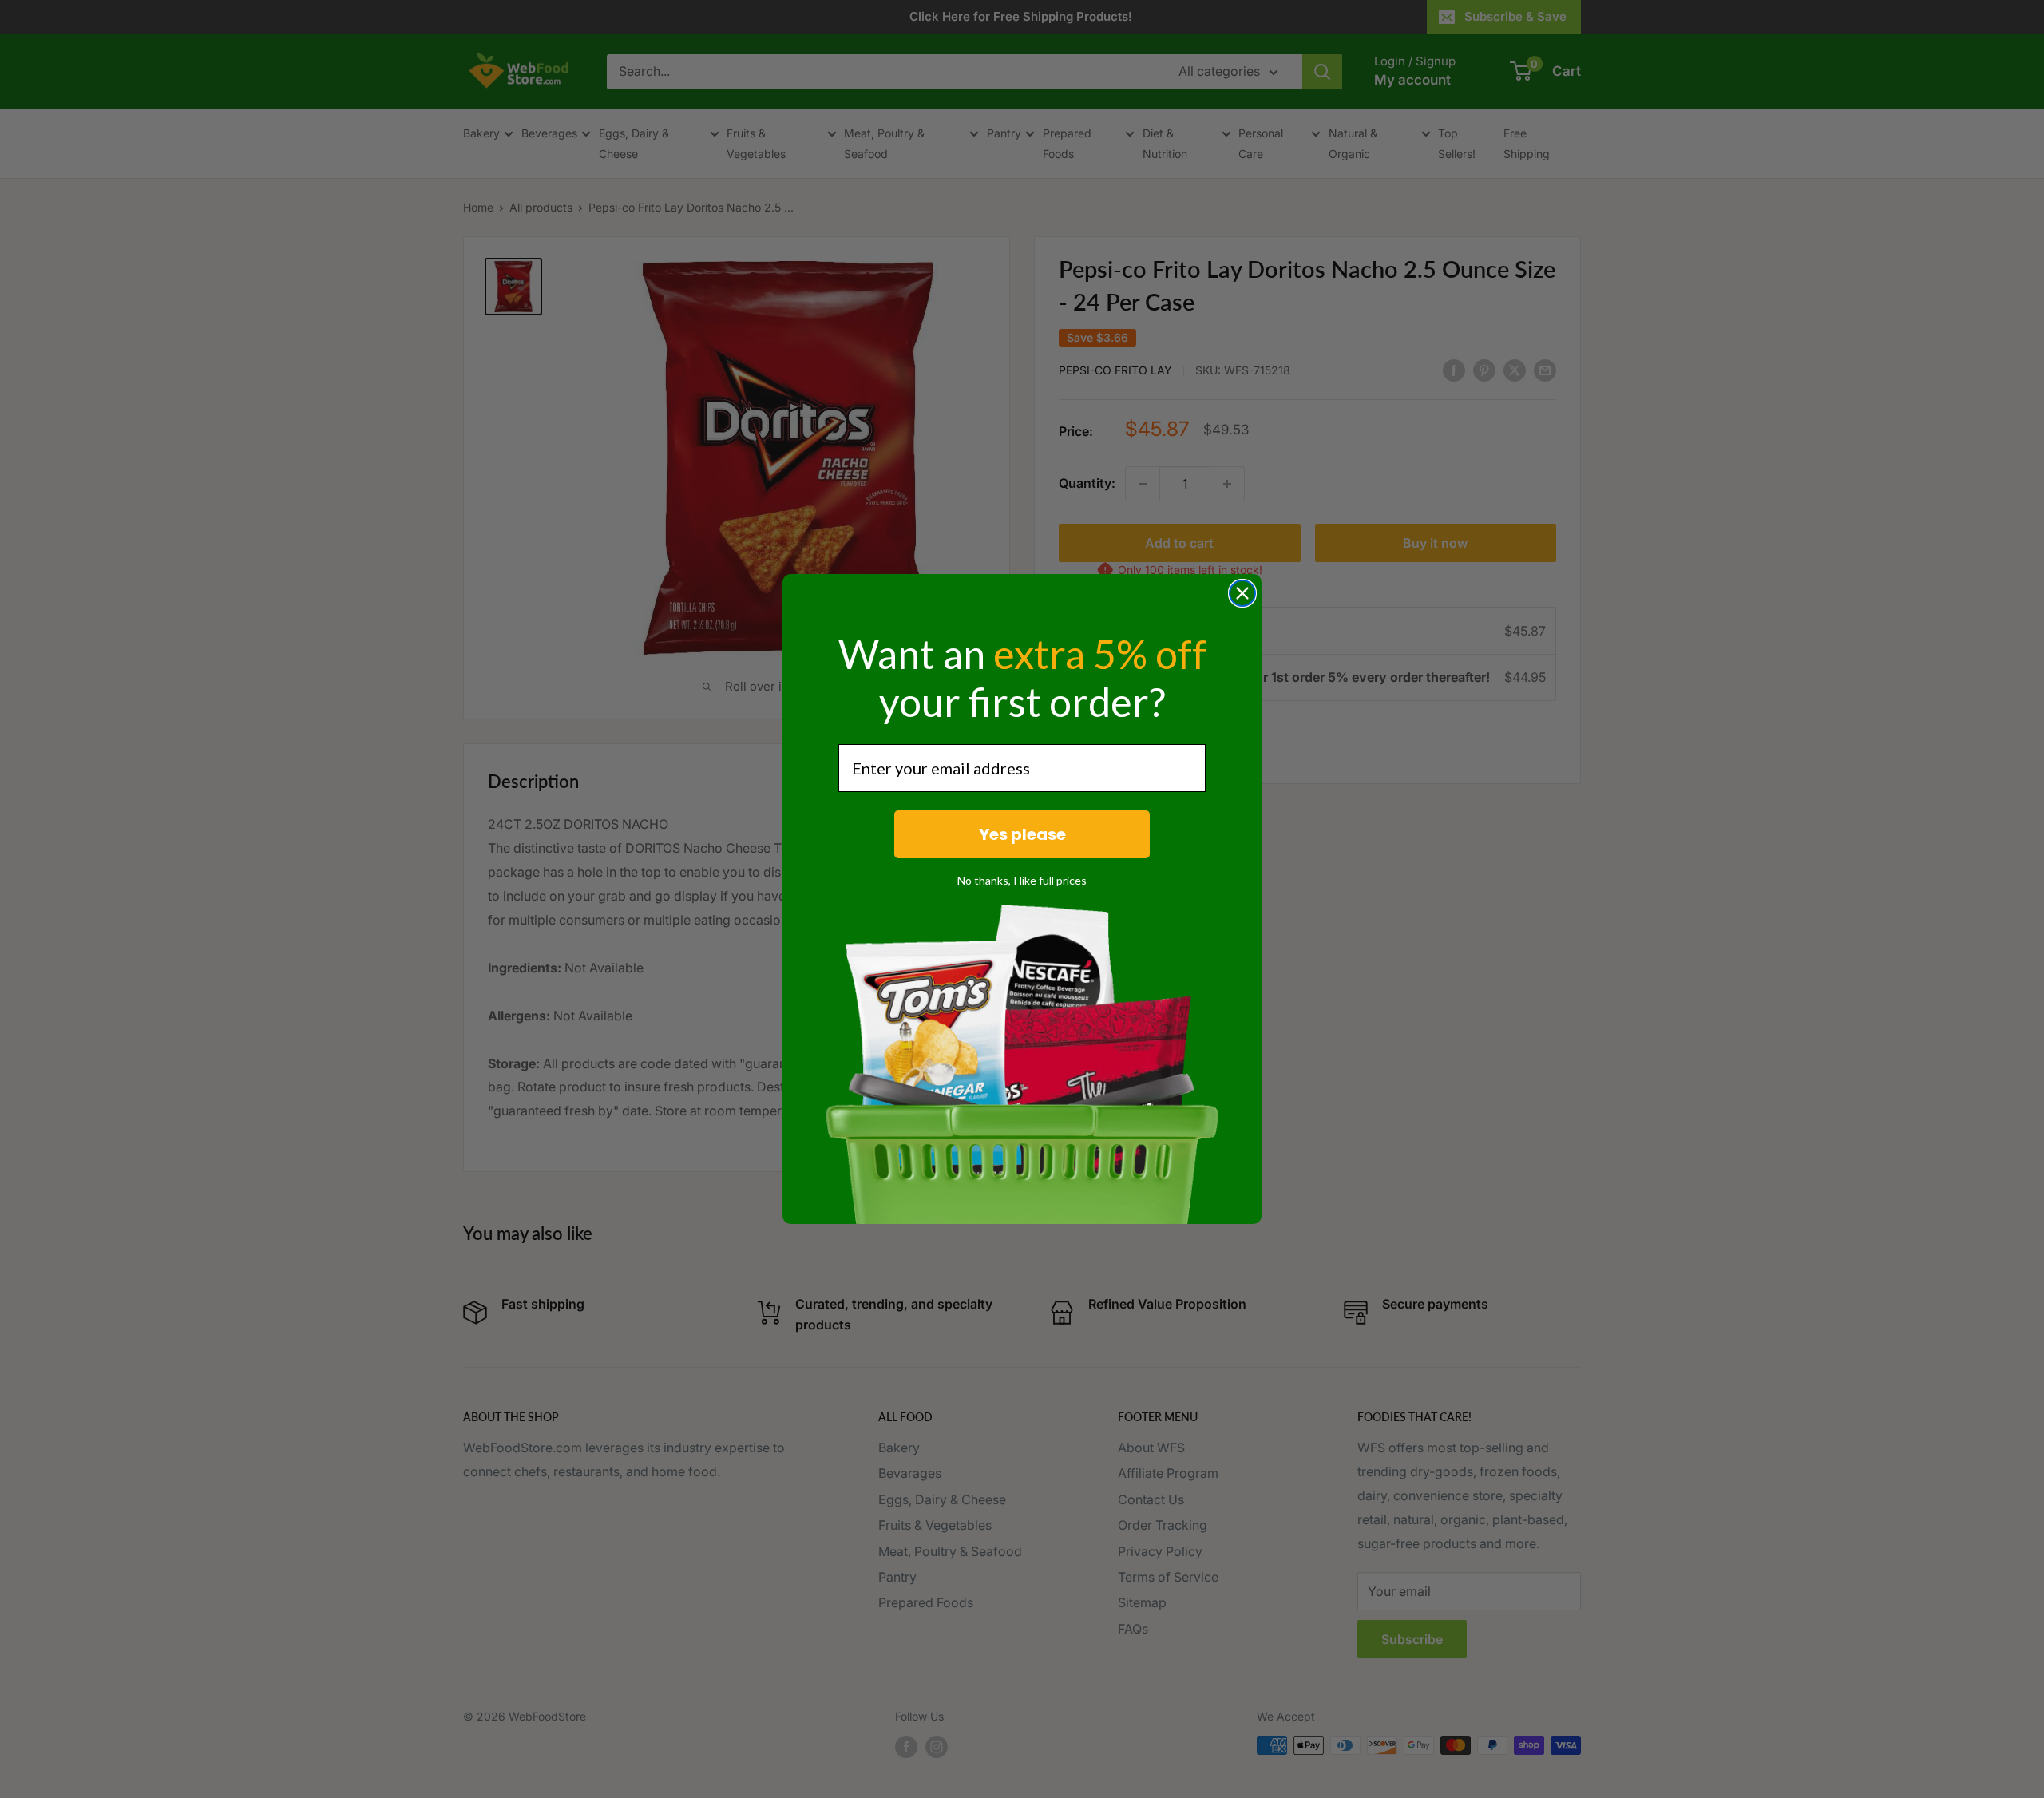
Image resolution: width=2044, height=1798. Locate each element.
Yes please (1022, 834)
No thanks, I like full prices (1022, 880)
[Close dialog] (1242, 593)
